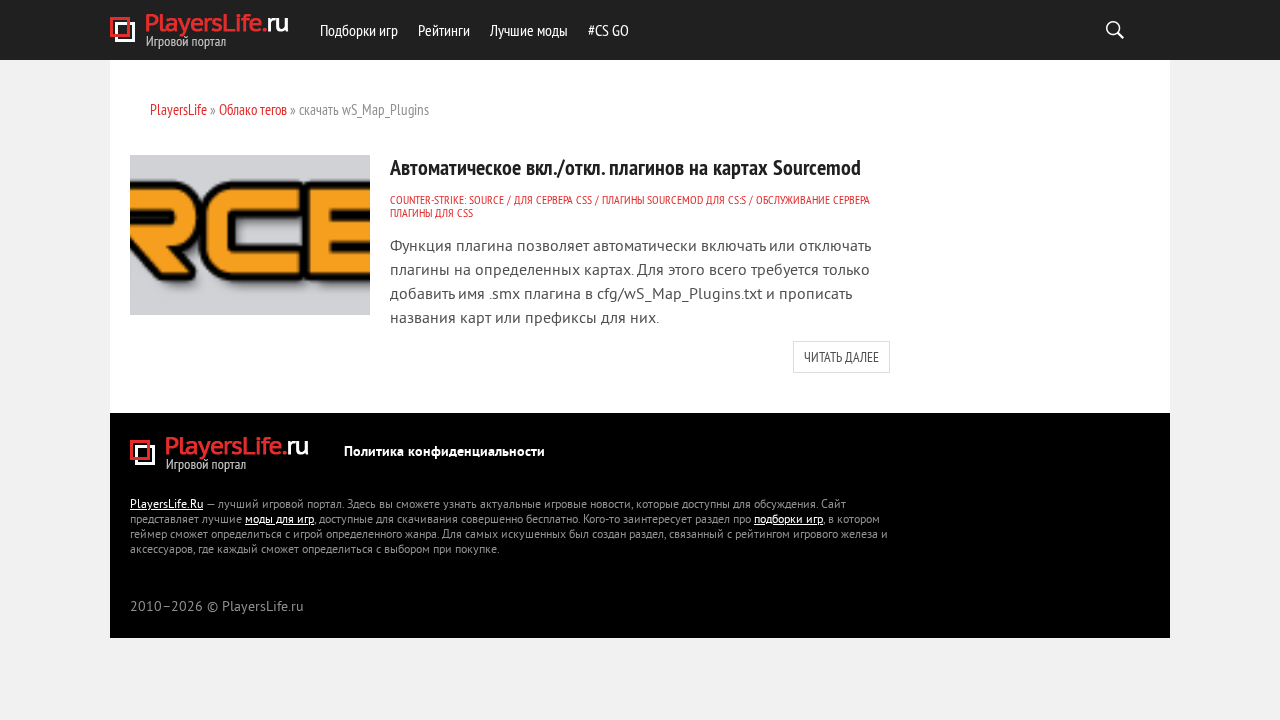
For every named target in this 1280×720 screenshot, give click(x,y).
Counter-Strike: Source (447, 199)
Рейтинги (444, 30)
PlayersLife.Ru (166, 505)
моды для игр (279, 520)
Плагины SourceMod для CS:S (674, 199)
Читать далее (841, 357)
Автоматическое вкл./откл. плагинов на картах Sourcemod (625, 167)
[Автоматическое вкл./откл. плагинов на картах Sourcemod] (250, 235)
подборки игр (788, 520)
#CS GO (608, 30)
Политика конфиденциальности (444, 452)
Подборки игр (359, 30)
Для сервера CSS (553, 199)
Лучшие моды (529, 30)
